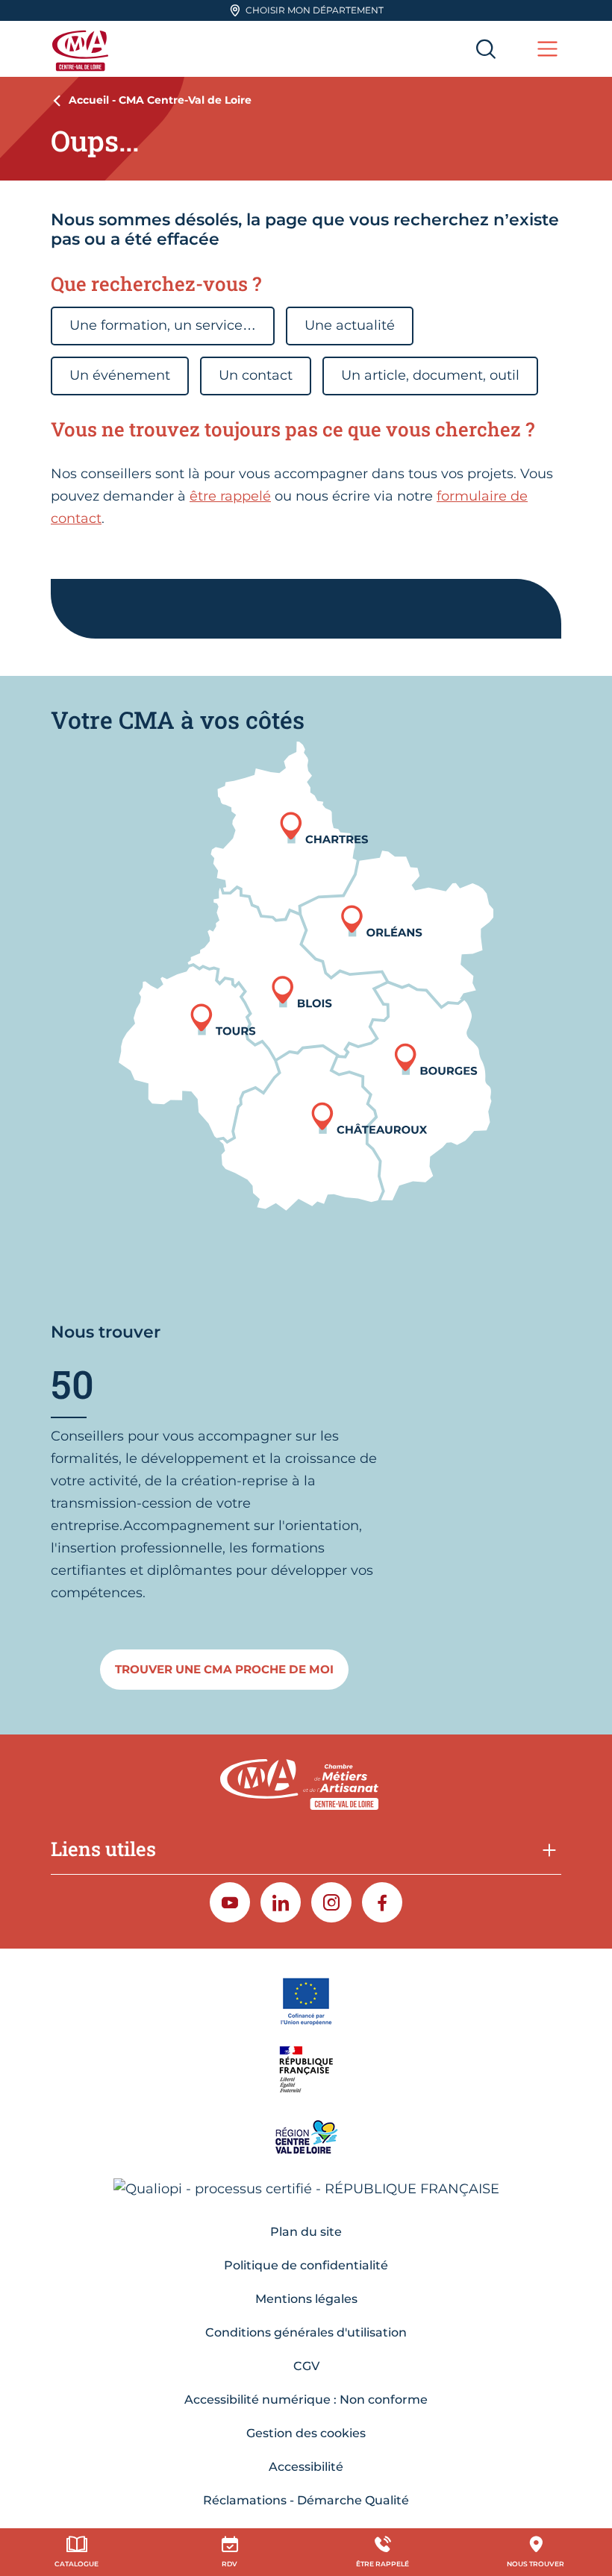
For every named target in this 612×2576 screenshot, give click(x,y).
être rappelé (230, 496)
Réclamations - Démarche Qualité (306, 2500)
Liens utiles (103, 1849)
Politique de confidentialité (306, 2265)
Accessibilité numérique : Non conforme (306, 2400)
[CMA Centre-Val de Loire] (82, 49)
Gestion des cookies (306, 2433)
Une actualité (350, 325)
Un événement (120, 375)
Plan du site (306, 2232)
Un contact (256, 375)
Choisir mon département (315, 10)
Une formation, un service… (163, 325)
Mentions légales (306, 2299)
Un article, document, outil (430, 375)
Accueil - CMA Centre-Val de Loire (160, 100)
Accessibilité (306, 2467)
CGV (306, 2366)
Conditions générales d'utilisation (306, 2332)
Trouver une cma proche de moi (224, 1669)
